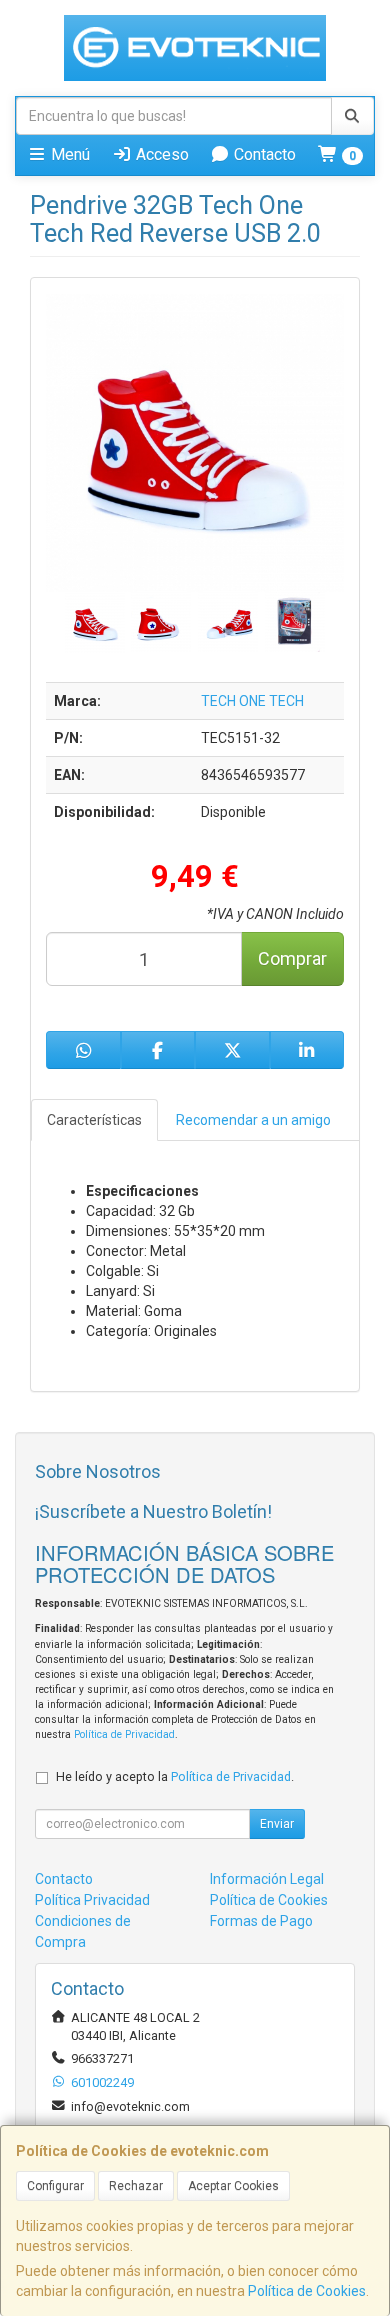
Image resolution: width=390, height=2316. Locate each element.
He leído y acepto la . (175, 1776)
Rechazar (136, 2186)
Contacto (263, 154)
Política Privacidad (92, 1900)
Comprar (292, 958)
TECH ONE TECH (252, 701)
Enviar (277, 1824)
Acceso (160, 154)
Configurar (55, 2186)
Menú (68, 154)
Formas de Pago (261, 1921)
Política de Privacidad (124, 1734)
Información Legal (267, 1879)
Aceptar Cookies (233, 2186)
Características (94, 1120)
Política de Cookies (307, 2291)
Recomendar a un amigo (253, 1120)
